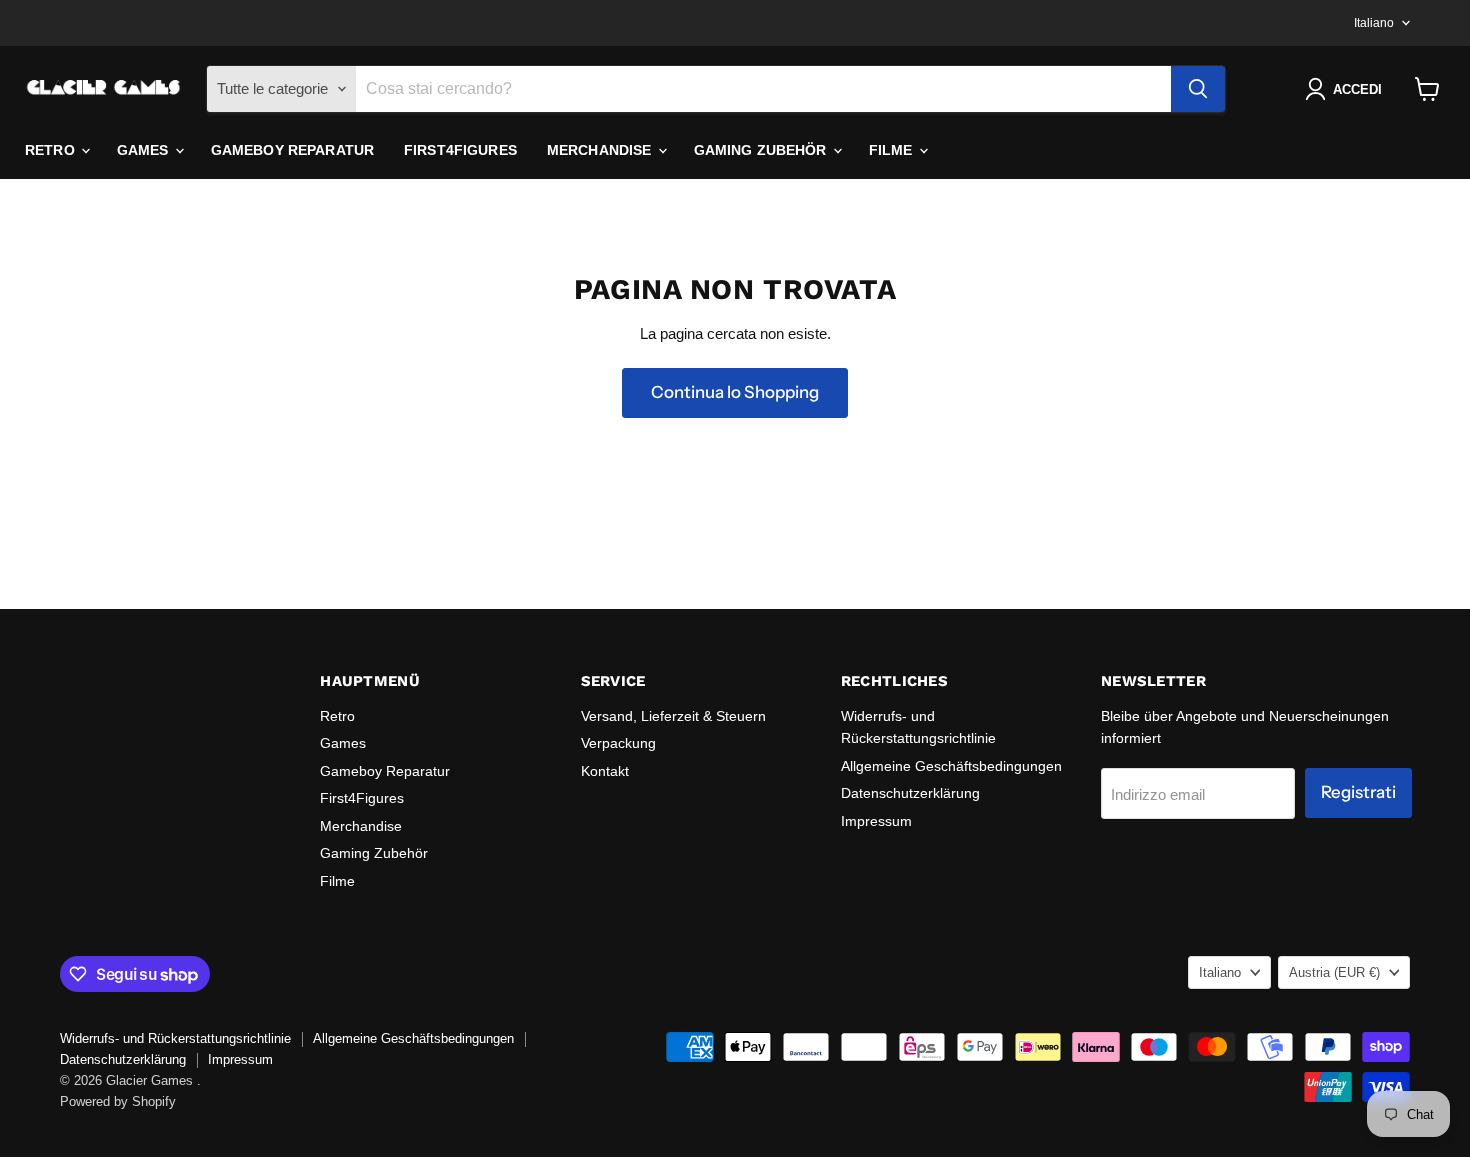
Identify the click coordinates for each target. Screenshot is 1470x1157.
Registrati (1358, 792)
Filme (893, 150)
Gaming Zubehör (762, 150)
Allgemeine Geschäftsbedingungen (951, 766)
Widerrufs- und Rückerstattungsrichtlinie (175, 1038)
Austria (1334, 972)
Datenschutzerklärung (910, 793)
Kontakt (605, 771)
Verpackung (618, 743)
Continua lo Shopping (735, 392)
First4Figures (460, 150)
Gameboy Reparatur (292, 150)
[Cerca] (1198, 89)
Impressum (876, 821)
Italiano (1374, 23)
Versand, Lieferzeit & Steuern (673, 716)
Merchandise (601, 150)
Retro (52, 150)
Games (145, 150)
